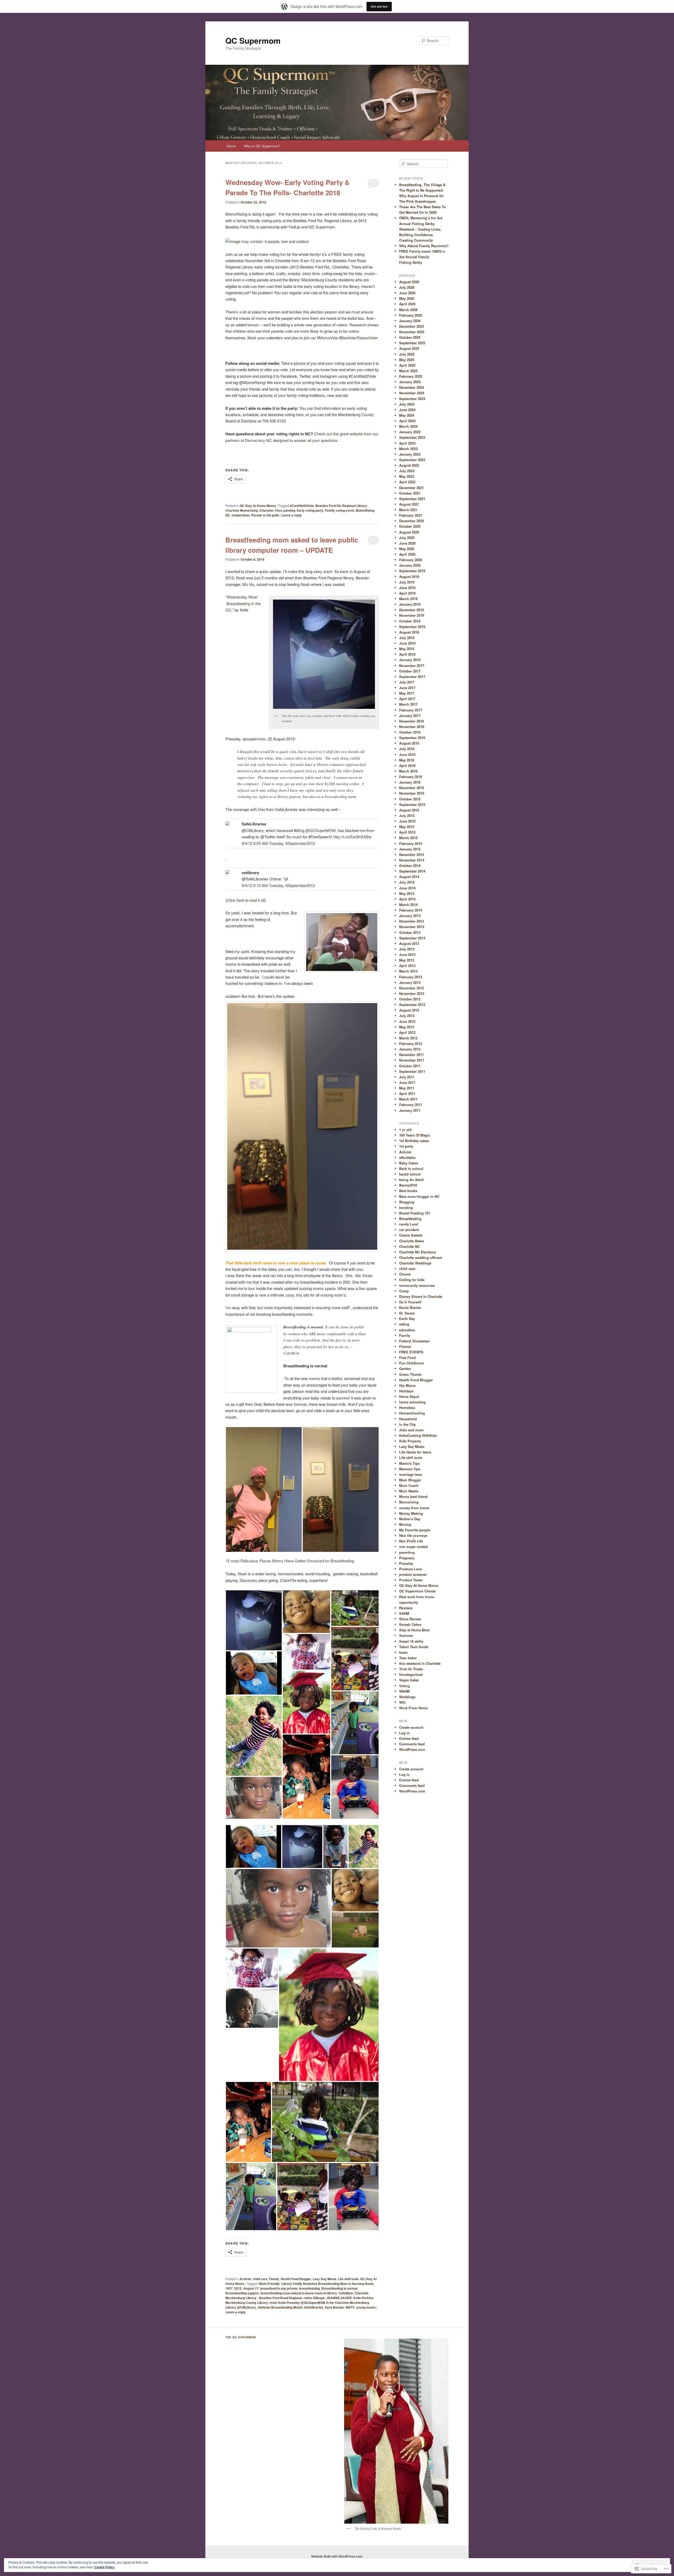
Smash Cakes (410, 1624)
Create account (411, 1727)
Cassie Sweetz (411, 1235)
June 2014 (407, 888)
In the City (407, 1424)
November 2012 (412, 993)
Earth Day (407, 1319)
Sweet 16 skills (411, 1641)
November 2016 (412, 727)
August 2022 (409, 465)
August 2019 (409, 577)
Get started (379, 6)
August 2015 (409, 810)
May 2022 (407, 476)
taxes (403, 1652)
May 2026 (407, 298)
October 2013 (410, 932)
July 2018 (407, 638)
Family (274, 2279)
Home (231, 146)
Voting (404, 1686)
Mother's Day (410, 1519)
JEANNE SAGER (339, 2298)
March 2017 (408, 704)
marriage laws (411, 1474)
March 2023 (408, 449)
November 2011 (412, 1060)
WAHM (404, 1691)
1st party (406, 1146)
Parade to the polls (265, 515)
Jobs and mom (411, 1430)
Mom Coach (409, 1485)
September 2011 (412, 1071)
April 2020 (407, 554)
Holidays (406, 1391)
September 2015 (412, 804)
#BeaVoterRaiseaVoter (359, 338)
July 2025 (407, 354)
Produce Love (410, 1569)
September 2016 (412, 738)
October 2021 (410, 493)
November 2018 (412, 615)
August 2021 (409, 504)
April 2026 (407, 304)
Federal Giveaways (414, 1341)
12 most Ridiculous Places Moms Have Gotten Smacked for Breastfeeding (290, 1561)
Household (408, 1419)
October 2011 (410, 1066)
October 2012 (410, 999)
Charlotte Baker (412, 1241)
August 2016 (409, 743)
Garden (405, 1369)
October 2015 (410, 799)
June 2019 (407, 588)
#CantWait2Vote (302, 506)
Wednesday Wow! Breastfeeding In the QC (243, 603)
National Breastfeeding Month (280, 2307)
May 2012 (407, 1027)
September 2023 (412, 437)
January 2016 (410, 782)
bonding (406, 1207)
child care (260, 2279)
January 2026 (410, 321)
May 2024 (407, 415)
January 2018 (410, 660)
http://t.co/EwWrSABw (352, 837)
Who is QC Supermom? (262, 146)
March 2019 (408, 599)
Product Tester (411, 1580)
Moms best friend (413, 1496)
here (300, 414)
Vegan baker (409, 1680)
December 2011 (412, 1055)
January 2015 (410, 849)
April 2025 (407, 365)
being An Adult (411, 1180)
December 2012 (412, 988)
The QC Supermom (241, 2337)
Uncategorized (411, 1674)
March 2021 (408, 510)
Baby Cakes (409, 1163)
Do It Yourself (410, 1302)
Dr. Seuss (407, 1313)
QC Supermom (253, 40)
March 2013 (408, 971)
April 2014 (407, 899)
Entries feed (409, 1738)
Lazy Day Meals (325, 2279)
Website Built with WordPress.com (337, 2556)
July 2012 (407, 1016)
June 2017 (407, 688)
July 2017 (407, 682)
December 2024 (412, 387)
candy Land (409, 1224)
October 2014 (410, 866)
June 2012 (407, 1021)
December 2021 (412, 488)
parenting (407, 1552)
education (407, 1330)
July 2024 (407, 404)
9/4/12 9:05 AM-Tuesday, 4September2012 (278, 843)
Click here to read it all (246, 900)
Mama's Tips (409, 1463)
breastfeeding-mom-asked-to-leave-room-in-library (299, 2293)
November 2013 (412, 927)
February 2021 (411, 515)
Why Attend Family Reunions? (424, 246)
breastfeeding (309, 2288)
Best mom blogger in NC (419, 1196)
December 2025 (412, 326)
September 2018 (412, 627)
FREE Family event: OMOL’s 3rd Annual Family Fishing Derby (422, 257)
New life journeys (413, 1535)
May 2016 (407, 760)
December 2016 (412, 721)
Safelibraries (314, 2307)
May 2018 (407, 649)
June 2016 (407, 754)
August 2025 (409, 348)
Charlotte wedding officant (421, 1257)
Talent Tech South (414, 1647)
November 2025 (412, 332)
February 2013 (411, 977)
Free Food (407, 1357)
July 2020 (407, 538)
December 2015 (412, 788)
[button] (264, 1489)
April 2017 (407, 699)
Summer (406, 1635)
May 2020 (407, 549)
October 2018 (410, 621)
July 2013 (407, 949)
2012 (238, 2288)
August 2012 (409, 1010)
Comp (404, 1291)
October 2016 (410, 732)
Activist (245, 2279)
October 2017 (410, 671)
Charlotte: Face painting (277, 510)
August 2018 (409, 632)
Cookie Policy (105, 2567)
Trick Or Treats (411, 1669)
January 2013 (410, 982)
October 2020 (410, 526)
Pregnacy (407, 1558)
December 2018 (412, 610)
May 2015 (407, 827)
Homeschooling (412, 1413)
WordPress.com (412, 1749)
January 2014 (410, 916)
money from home (414, 1508)
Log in (404, 1733)
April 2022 (407, 482)
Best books (408, 1191)
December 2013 (412, 921)
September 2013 (412, 938)
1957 (229, 2288)
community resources (417, 1285)
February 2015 (411, 843)
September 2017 (412, 677)
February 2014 (411, 910)
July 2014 (407, 882)
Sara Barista (334, 2307)
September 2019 (412, 571)
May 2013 (407, 960)
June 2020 (407, 543)
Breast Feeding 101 (415, 1213)
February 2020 (411, 560)
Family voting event (340, 510)
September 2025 (412, 343)
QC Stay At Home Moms (258, 506)
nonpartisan (241, 515)
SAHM (404, 1613)
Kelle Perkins (363, 2298)
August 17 (251, 2288)
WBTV (350, 2307)
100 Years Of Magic (415, 1135)
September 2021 (412, 499)
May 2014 (407, 893)
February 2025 (411, 376)
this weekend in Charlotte (420, 1663)
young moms (366, 2307)
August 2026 (409, 282)
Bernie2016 (408, 1185)
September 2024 (412, 399)
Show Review (410, 1619)
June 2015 (407, 821)
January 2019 (410, 604)
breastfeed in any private (279, 2288)
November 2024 (412, 393)
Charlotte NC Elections (418, 1252)
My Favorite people (415, 1530)
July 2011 (407, 1077)
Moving (405, 1524)
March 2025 (408, 371)
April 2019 (407, 593)
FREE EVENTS (411, 1352)
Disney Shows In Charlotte (421, 1296)
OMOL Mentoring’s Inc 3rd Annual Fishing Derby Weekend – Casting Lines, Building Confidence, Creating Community (421, 229)
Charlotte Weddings (415, 1263)
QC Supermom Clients (417, 1591)
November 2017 (412, 666)
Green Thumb (410, 1374)
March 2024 (408, 426)
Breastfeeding (410, 1219)
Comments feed (412, 1744)
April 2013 (407, 966)
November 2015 (412, 793)
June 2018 (407, 643)
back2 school (410, 1174)
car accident (409, 1230)
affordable (407, 1157)
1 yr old (405, 1130)
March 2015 (408, 838)
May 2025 (407, 360)
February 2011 (411, 1105)
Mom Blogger (410, 1480)
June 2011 (407, 1082)
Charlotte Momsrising (242, 510)
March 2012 (408, 1038)
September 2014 (412, 871)
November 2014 (412, 860)
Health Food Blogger (296, 2279)
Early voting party (310, 510)
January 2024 (410, 432)
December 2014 (412, 854)
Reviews (406, 1608)
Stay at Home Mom (415, 1630)
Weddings (407, 1697)
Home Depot (409, 1396)
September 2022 (412, 460)
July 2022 (407, 471)
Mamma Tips (410, 1469)
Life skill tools (348, 2279)
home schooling (412, 1402)
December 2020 (412, 521)
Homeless (407, 1407)
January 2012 (410, 1049)
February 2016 (411, 777)
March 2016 (408, 771)
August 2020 (409, 532)
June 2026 (407, 293)
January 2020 (410, 565)
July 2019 (407, 582)
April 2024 (407, 421)
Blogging (407, 1202)
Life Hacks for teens (415, 1452)
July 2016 (407, 749)
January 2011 (410, 1110)
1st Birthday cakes (414, 1141)
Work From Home (413, 1708)
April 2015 (407, 832)
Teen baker (408, 1658)
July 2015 (407, 816)
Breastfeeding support (242, 2293)
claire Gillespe (314, 2298)
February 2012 (411, 1043)
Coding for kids (412, 1280)
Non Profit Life (411, 1541)
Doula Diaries (410, 1307)
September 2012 (412, 1005)
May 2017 (407, 693)
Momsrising (409, 1502)
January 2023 (410, 454)
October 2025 (410, 337)
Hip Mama (407, 1385)
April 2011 (407, 1093)
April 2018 (407, 654)
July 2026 (407, 287)
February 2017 (411, 710)
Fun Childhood (411, 1363)
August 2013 (409, 943)
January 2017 (410, 716)
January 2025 (410, 382)
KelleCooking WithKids (418, 1435)
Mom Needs (409, 1491)
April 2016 (407, 766)
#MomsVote (327, 338)
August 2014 (409, 877)
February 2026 (411, 315)
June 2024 (407, 410)
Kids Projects (410, 1441)
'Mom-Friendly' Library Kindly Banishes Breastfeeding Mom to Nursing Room (316, 2284)
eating (404, 1324)
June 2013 (407, 955)
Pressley (406, 1563)
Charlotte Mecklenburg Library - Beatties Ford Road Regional (297, 2295)
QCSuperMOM (321, 830)
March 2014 (408, 905)
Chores (405, 1274)
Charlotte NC (409, 1246)
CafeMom (291, 1353)
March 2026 (408, 310)
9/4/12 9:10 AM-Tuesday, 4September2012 (278, 885)
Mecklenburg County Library (247, 2303)
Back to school (411, 1169)
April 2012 (407, 1032)
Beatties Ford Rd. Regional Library (341, 506)
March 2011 (408, 1099)
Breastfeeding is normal (340, 2288)
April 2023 (407, 443)
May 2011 (407, 1088)
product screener (413, 1574)
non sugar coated (413, 1546)
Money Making (411, 1513)
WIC (402, 1702)
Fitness (405, 1346)
